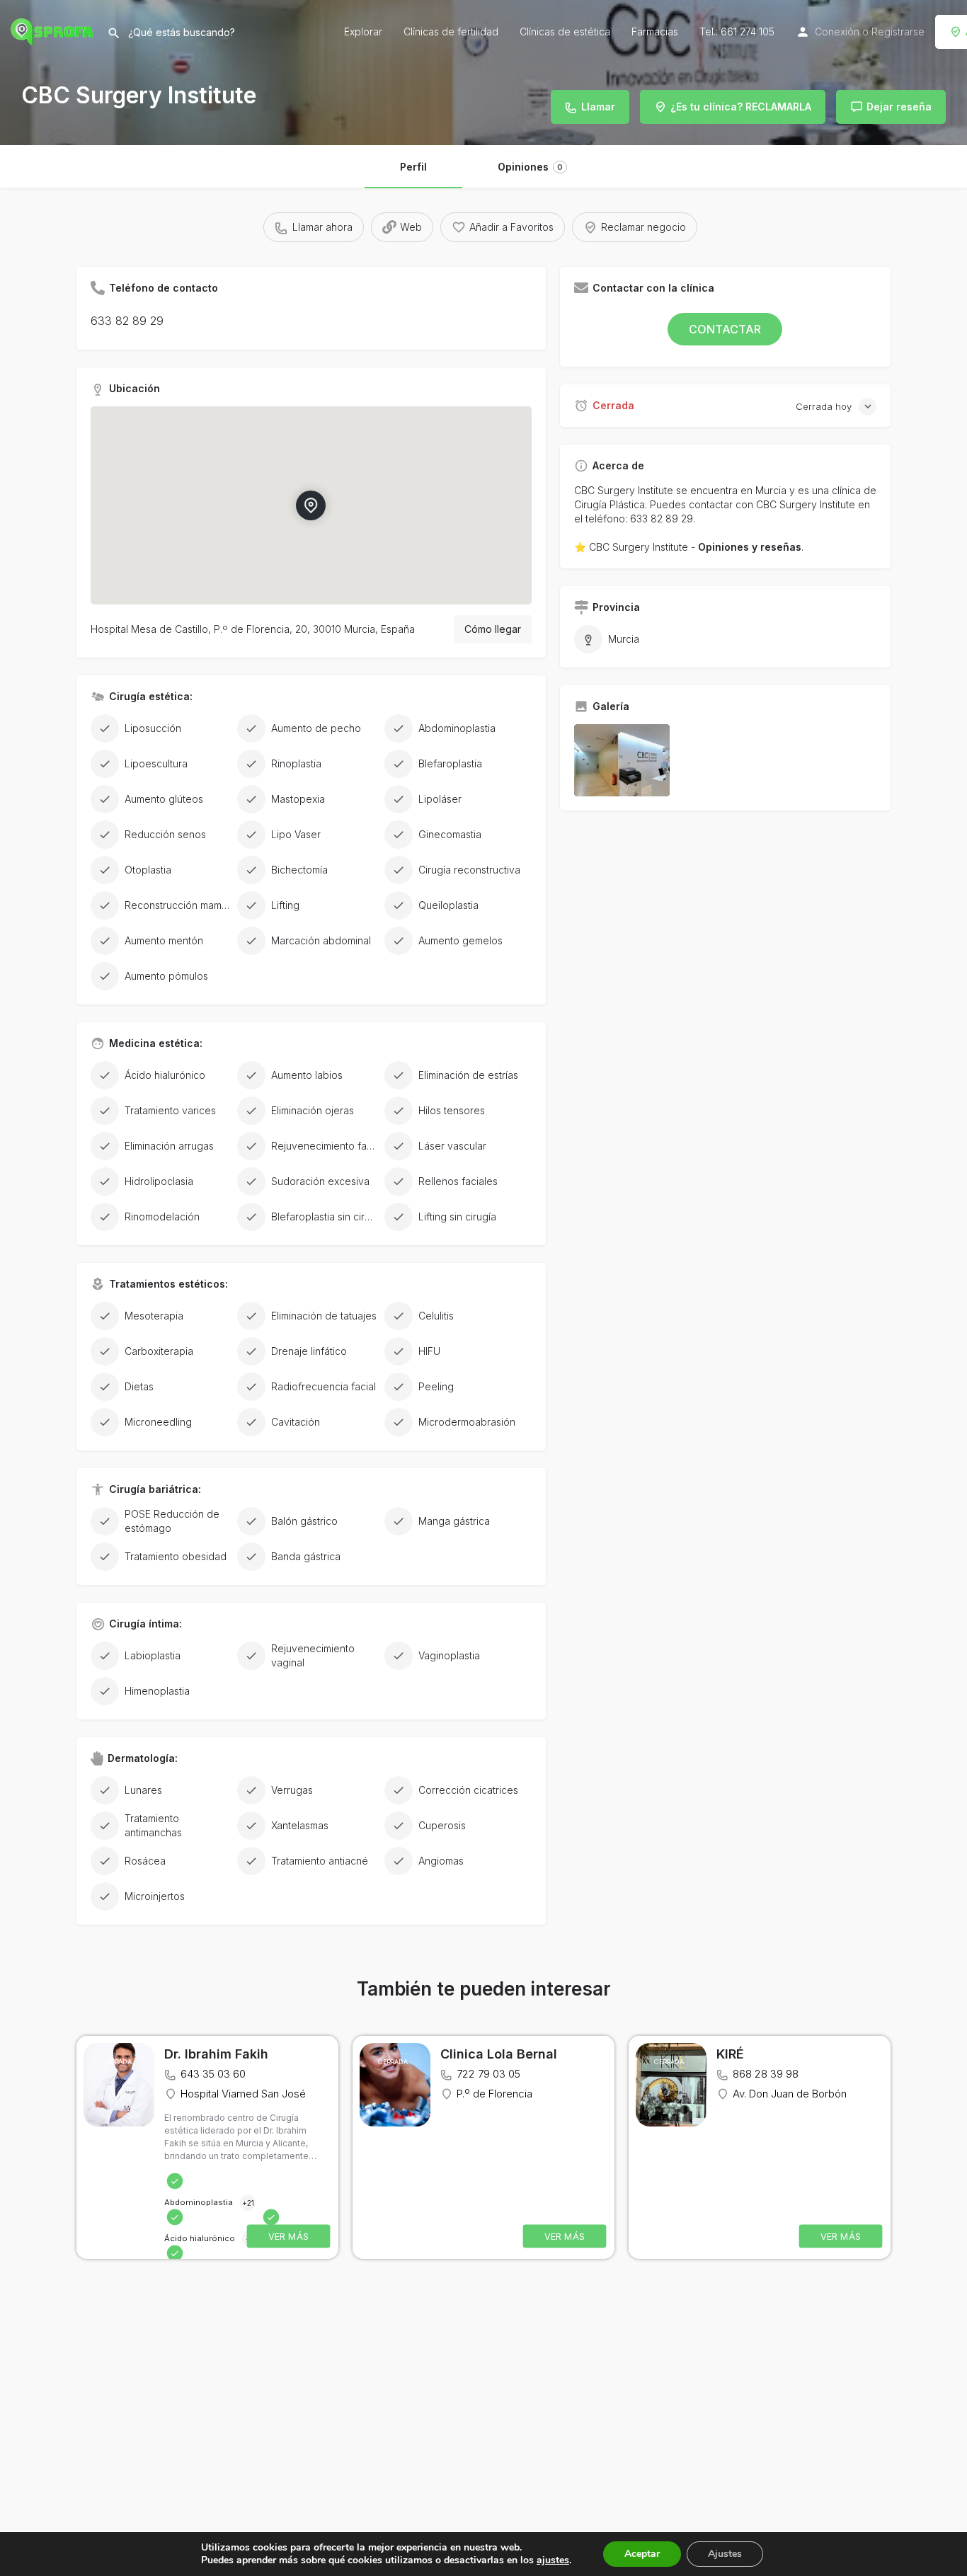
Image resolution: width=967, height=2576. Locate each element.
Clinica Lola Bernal (499, 2054)
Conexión (837, 32)
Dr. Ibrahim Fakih (216, 2054)
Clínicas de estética (565, 32)
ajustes (553, 2560)
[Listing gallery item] (622, 760)
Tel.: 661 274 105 (737, 32)
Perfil (413, 167)
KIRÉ (730, 2054)
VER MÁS (289, 2237)
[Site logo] (53, 30)
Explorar (363, 32)
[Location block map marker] (311, 505)
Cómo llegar (493, 629)
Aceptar (642, 2554)
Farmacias (655, 32)
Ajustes (725, 2554)
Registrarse (898, 32)
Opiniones (530, 167)
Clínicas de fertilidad (451, 32)
